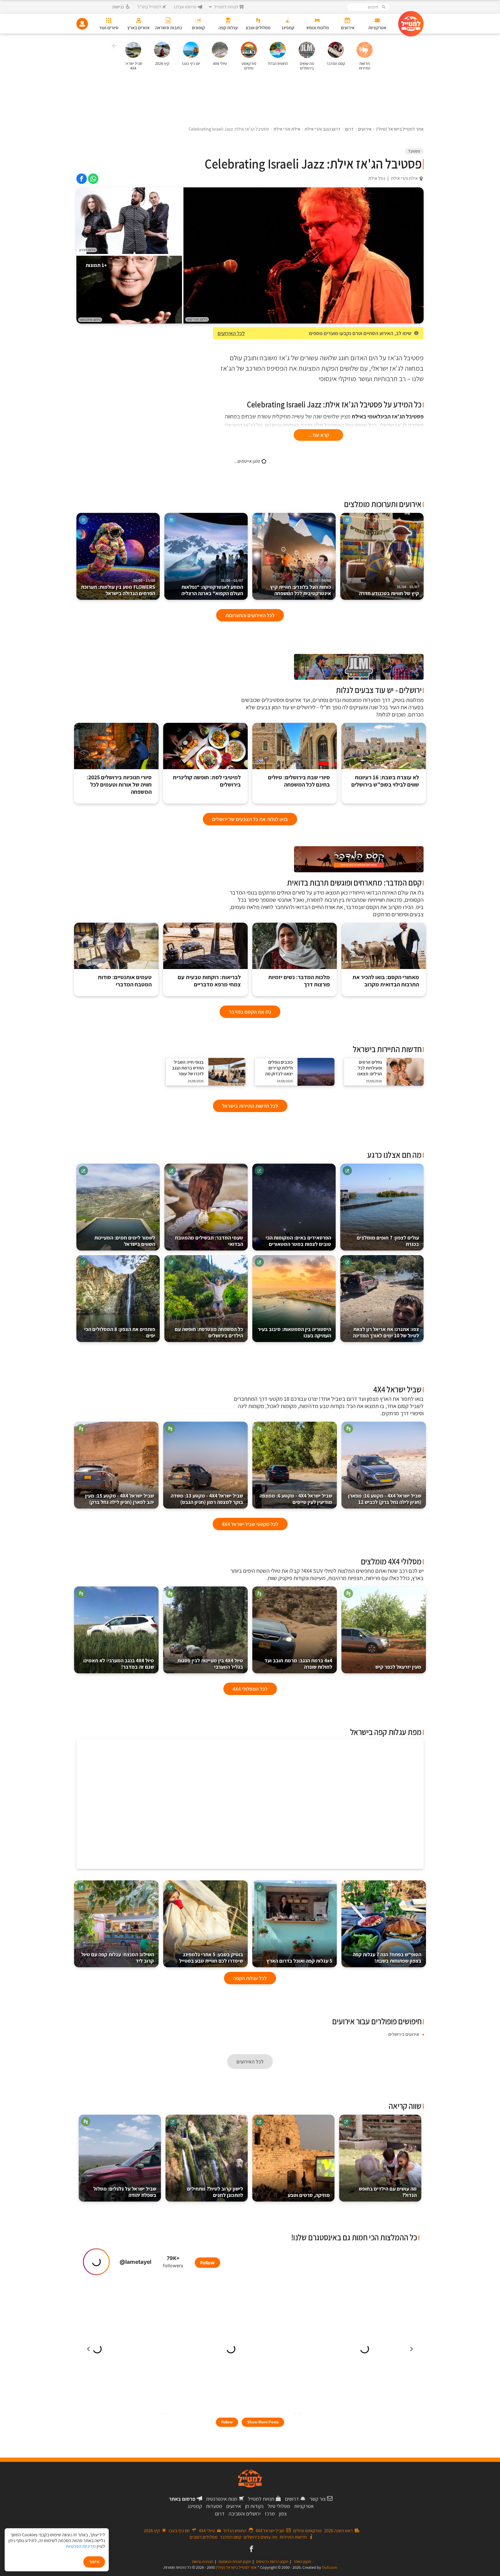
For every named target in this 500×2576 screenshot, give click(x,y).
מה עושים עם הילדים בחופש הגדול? (388, 2192)
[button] (114, 47)
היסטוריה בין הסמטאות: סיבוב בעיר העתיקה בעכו (294, 1332)
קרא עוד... (318, 435)
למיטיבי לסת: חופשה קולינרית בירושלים (207, 781)
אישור (94, 2562)
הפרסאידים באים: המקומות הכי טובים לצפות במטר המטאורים (298, 1241)
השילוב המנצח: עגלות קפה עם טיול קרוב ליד (118, 1958)
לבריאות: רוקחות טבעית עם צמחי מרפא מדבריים (209, 981)
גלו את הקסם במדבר (250, 1012)
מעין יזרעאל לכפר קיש (398, 1667)
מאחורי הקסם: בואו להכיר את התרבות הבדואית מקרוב (386, 981)
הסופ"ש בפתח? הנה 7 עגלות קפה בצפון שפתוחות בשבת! (387, 1958)
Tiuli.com (330, 2567)
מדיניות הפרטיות (81, 2546)
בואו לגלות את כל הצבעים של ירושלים (250, 819)
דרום (220, 2514)
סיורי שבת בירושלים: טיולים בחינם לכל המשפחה (299, 781)
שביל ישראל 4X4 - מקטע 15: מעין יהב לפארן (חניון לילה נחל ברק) (120, 1499)
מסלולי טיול (279, 2506)
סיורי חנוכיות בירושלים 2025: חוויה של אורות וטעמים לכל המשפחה (119, 785)
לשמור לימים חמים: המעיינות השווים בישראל (125, 1241)
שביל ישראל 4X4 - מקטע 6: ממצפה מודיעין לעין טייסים (296, 1499)
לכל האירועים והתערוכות (250, 615)
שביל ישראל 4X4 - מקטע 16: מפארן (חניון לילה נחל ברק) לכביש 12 (385, 1499)
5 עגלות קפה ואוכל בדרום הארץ (299, 1961)
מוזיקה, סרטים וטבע (309, 2195)
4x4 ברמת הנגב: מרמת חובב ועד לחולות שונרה (298, 1664)
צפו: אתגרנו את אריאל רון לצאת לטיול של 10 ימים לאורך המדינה (386, 1332)
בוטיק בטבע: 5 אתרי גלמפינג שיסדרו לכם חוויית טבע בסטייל (211, 1958)
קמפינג (195, 2506)
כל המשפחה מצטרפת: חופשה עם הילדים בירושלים (209, 1332)
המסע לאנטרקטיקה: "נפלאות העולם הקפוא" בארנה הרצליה (212, 587)
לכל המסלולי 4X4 (250, 1689)
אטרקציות (304, 2506)
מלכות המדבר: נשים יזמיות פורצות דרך (299, 981)
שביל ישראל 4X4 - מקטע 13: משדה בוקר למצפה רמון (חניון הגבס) (207, 1499)
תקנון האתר (302, 2562)
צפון (283, 2514)
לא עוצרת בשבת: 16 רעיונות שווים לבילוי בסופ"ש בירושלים (385, 781)
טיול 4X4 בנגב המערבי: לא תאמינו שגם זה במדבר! (119, 1664)
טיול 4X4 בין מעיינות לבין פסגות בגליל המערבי (210, 1664)
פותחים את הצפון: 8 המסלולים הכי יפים (120, 1332)
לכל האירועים (231, 333)
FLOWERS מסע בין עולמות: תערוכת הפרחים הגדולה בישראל (118, 587)
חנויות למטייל (261, 2499)
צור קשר (318, 2499)
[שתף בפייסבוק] (82, 179)
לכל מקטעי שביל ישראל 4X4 (250, 1524)
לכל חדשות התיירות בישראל (250, 1106)
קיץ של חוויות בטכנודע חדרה (389, 591)
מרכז (270, 2514)
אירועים (234, 2506)
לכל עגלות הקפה (250, 1978)
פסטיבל (414, 151)
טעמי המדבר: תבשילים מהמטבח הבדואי (209, 1241)
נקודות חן (254, 2506)
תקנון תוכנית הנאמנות (235, 2562)
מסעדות (214, 2506)
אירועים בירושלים (404, 2034)
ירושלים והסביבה (245, 2514)
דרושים (292, 2499)
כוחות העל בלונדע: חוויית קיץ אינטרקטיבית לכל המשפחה (301, 587)
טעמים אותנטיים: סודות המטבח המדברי (125, 981)
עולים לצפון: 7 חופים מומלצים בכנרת (388, 1241)
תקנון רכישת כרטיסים (272, 2562)
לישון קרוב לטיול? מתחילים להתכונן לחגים (215, 2192)
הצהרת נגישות (203, 2562)
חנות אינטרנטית (222, 2499)
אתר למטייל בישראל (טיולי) (236, 2567)
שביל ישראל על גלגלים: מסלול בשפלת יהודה (125, 2192)
